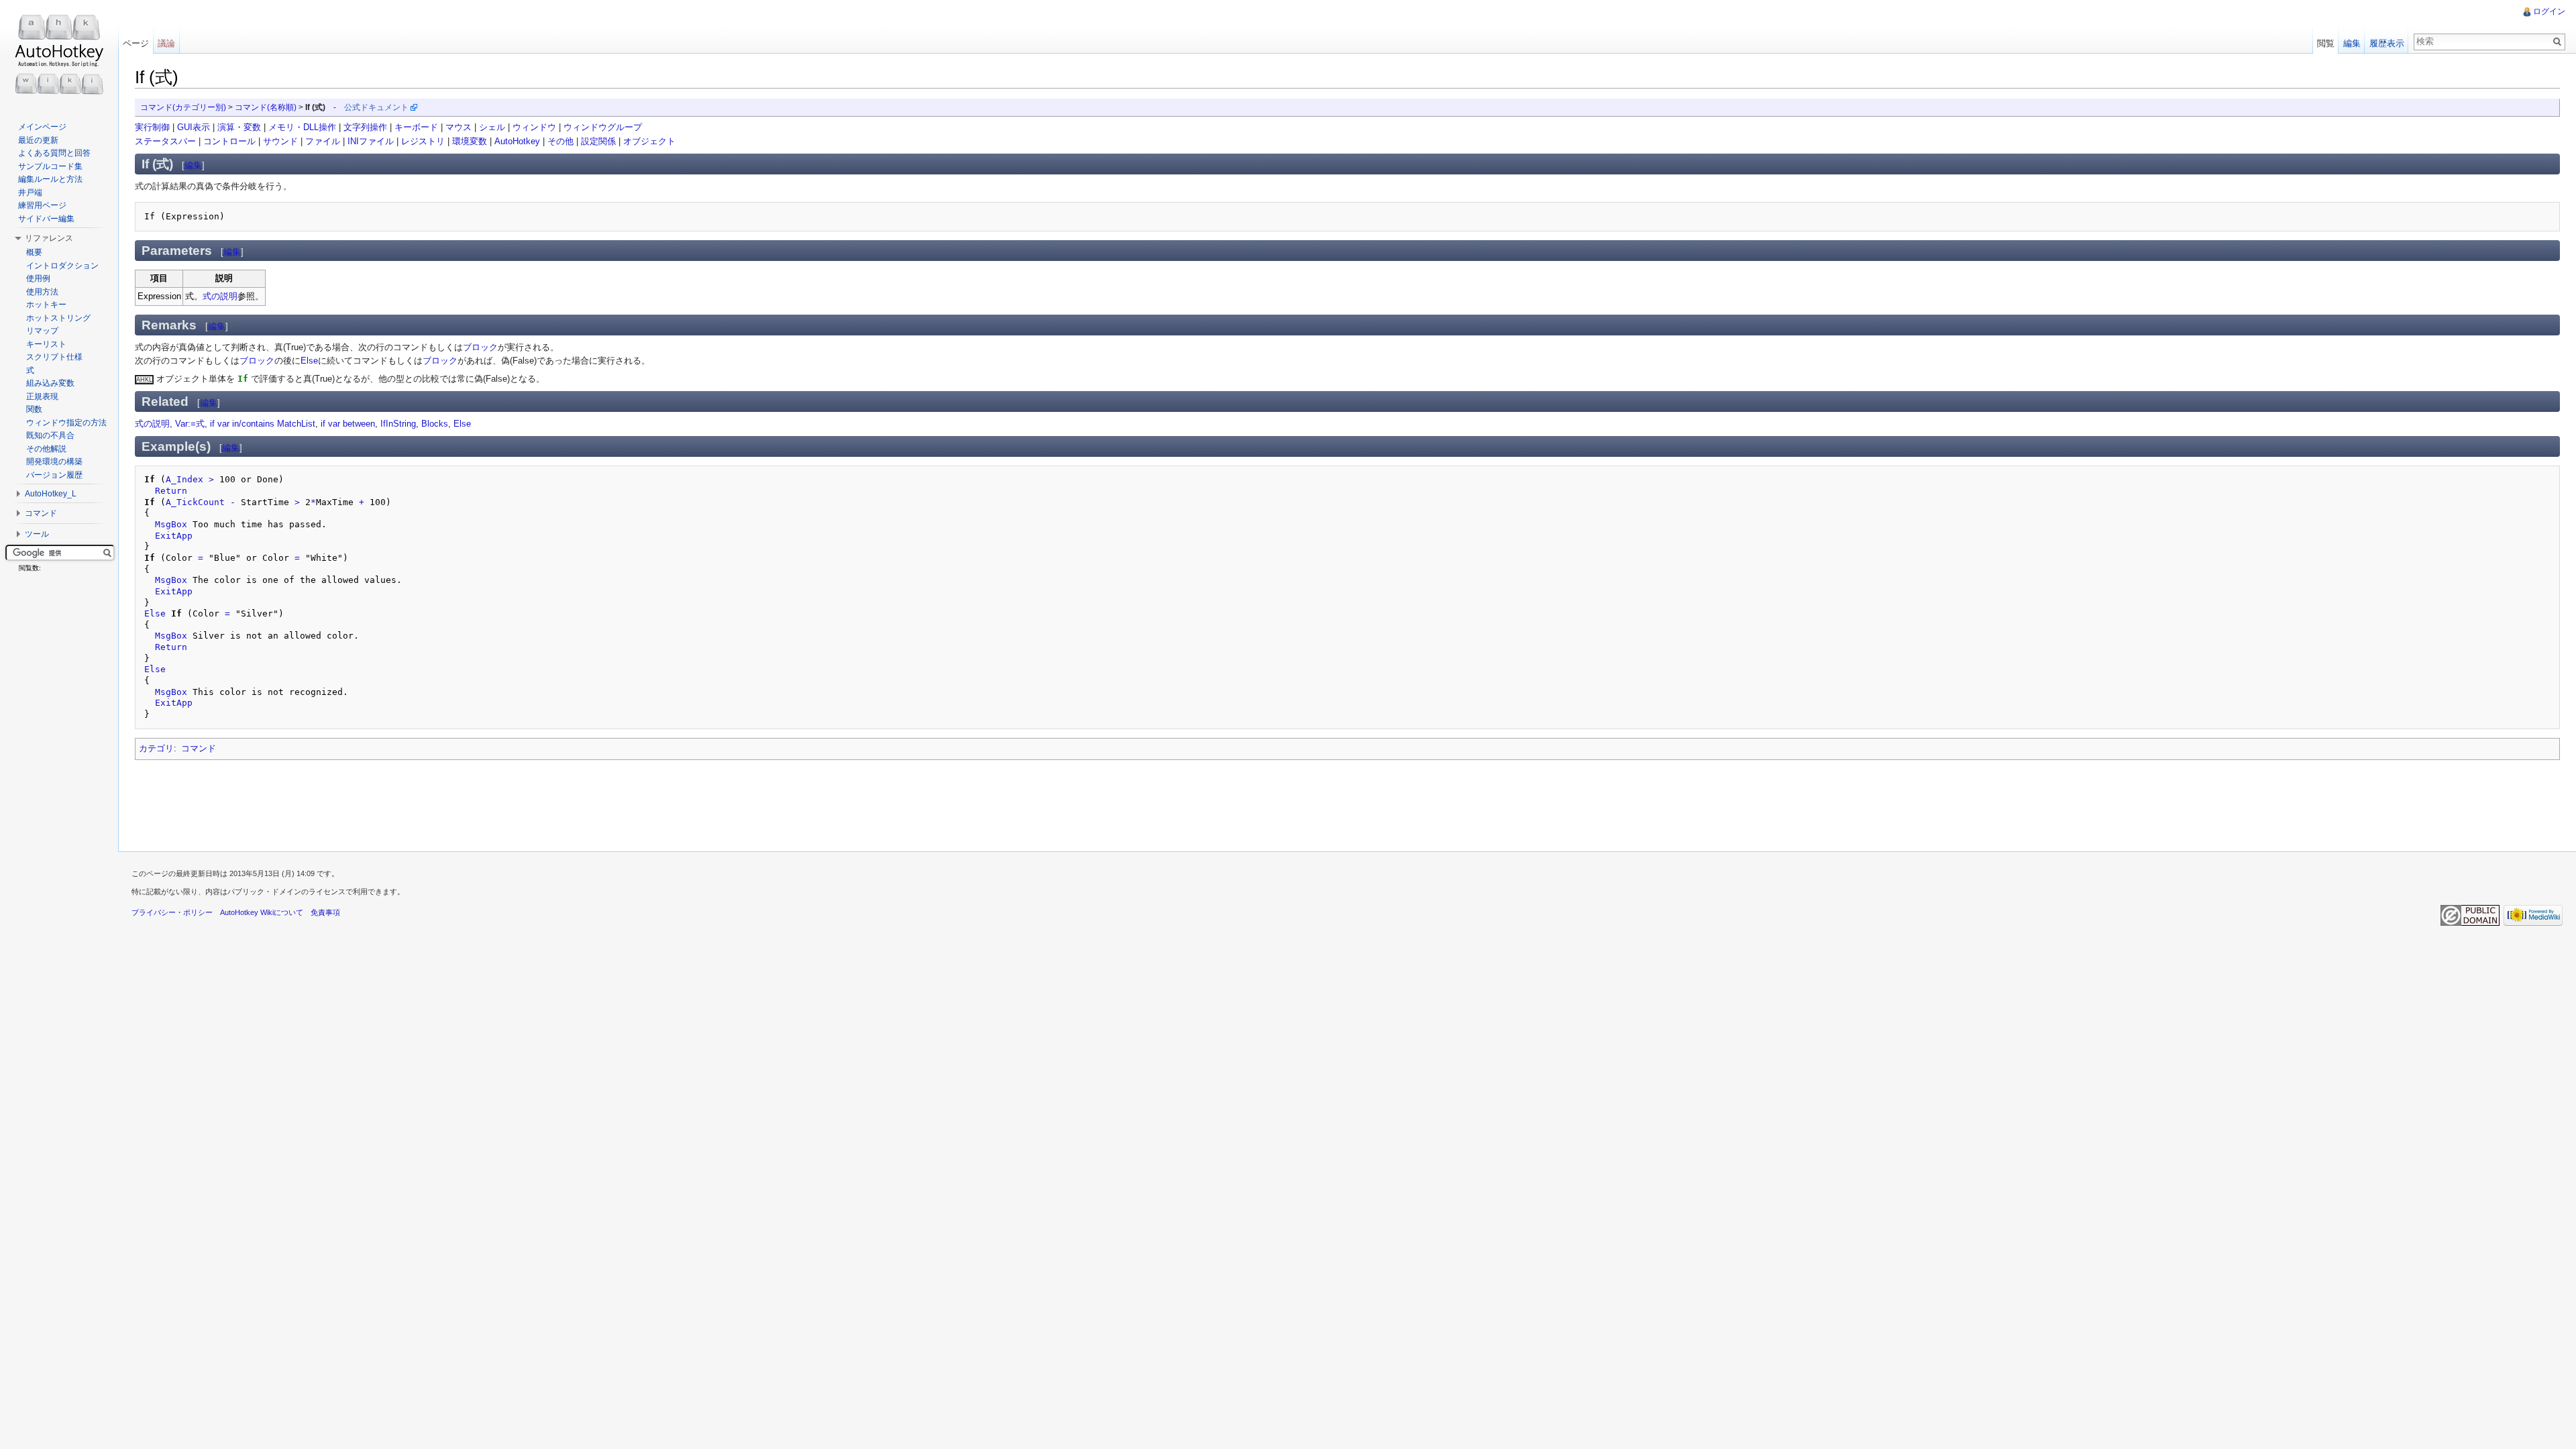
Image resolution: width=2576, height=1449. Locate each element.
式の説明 (220, 296)
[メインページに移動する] (59, 54)
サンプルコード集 (50, 166)
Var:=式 (190, 424)
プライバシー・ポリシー (172, 912)
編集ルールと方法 (50, 179)
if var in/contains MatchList (263, 424)
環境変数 (470, 141)
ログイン (2549, 11)
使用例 (38, 278)
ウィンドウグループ (603, 127)
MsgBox (171, 524)
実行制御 (152, 127)
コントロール (229, 141)
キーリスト (46, 344)
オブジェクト (649, 141)
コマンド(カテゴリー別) (183, 107)
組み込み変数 (50, 383)
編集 (193, 165)
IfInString (398, 424)
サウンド (280, 141)
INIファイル (371, 141)
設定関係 (598, 141)
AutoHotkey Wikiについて (262, 912)
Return (171, 491)
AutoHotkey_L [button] (51, 494)
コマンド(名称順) (266, 107)
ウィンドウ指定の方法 (66, 423)
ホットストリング (58, 318)
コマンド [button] (41, 513)
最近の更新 (38, 140)
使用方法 (42, 292)
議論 (166, 43)
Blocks (435, 424)
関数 (34, 409)
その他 (560, 141)
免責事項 (325, 912)
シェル (492, 127)
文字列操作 (365, 127)
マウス (459, 127)
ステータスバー (165, 141)
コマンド (199, 748)
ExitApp (174, 536)
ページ (136, 43)
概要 (34, 252)
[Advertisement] (379, 802)
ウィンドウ (534, 127)
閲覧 (2326, 43)
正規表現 (42, 396)
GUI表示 (194, 127)
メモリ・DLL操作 (302, 127)
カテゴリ (156, 748)
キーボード (416, 127)
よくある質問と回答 (54, 153)
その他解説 (46, 449)
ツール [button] (37, 534)
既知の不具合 (50, 435)
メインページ (42, 127)
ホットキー (46, 305)
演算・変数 (239, 127)
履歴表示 (2387, 43)
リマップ (42, 331)
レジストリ (423, 141)
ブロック (480, 347)
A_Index (184, 479)
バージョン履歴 (54, 475)
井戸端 (30, 193)
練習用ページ (42, 205)
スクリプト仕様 (54, 357)
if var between (348, 424)
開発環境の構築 (54, 462)
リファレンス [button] (49, 238)
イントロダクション (62, 266)
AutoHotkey (517, 141)
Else (309, 361)
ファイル (323, 141)
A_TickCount (195, 502)
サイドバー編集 (46, 219)
